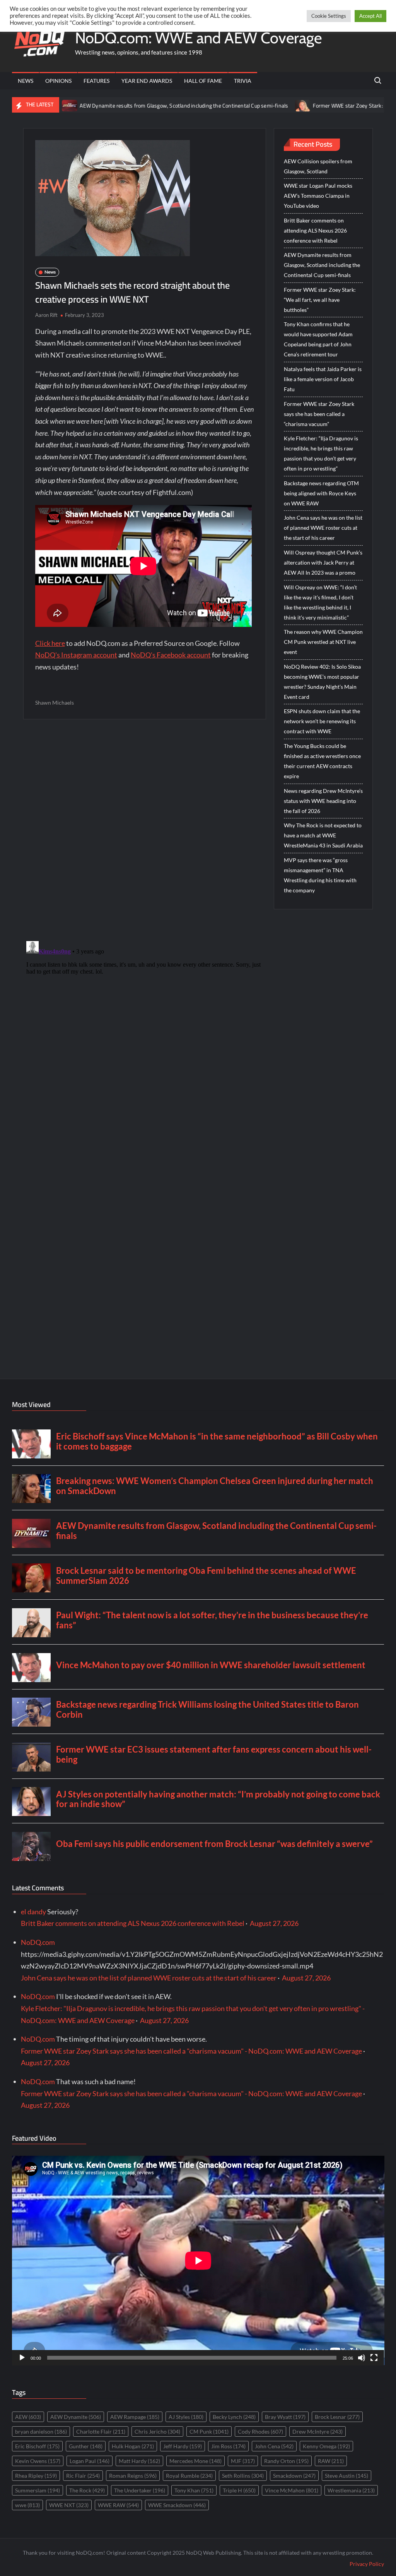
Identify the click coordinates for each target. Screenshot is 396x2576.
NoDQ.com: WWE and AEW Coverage (198, 38)
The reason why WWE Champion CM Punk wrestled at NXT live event (323, 642)
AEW (28, 2417)
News (26, 81)
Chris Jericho (157, 2431)
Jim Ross (228, 2446)
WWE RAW (118, 2505)
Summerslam (38, 2490)
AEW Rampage (135, 2417)
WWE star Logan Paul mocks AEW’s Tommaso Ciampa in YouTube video (318, 196)
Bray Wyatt (285, 2417)
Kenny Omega (326, 2446)
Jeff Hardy (183, 2446)
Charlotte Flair (101, 2431)
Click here (50, 643)
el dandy (33, 1912)
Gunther (86, 2446)
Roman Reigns (133, 2476)
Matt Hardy (139, 2461)
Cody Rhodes (260, 2431)
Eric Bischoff (37, 2446)
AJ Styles (186, 2417)
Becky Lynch (234, 2417)
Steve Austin (346, 2476)
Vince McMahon (292, 2490)
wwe (27, 2505)
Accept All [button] (370, 16)
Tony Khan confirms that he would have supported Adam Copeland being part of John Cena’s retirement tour (318, 339)
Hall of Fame (203, 81)
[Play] (22, 2358)
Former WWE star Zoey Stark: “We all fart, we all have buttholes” (320, 300)
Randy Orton (286, 2461)
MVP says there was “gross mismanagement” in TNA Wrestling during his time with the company (320, 875)
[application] (198, 2260)
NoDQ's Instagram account (76, 655)
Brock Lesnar (337, 2417)
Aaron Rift (46, 315)
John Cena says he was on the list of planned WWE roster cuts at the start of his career (323, 528)
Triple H (239, 2490)
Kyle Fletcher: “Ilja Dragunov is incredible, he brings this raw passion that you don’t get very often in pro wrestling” (321, 453)
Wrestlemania (351, 2490)
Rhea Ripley (36, 2476)
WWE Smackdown (177, 2505)
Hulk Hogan (133, 2446)
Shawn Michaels (55, 703)
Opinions (58, 81)
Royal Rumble (189, 2476)
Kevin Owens (38, 2461)
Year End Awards (147, 81)
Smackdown (294, 2476)
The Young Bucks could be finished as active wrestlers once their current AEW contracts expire (322, 761)
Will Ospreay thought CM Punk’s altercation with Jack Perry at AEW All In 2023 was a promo (323, 562)
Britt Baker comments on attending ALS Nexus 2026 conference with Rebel (315, 230)
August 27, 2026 (274, 1923)
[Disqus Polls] (145, 830)
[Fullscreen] (374, 2358)
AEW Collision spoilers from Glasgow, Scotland (318, 166)
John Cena (274, 2446)
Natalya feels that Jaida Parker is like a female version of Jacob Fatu (323, 379)
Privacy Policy (367, 2564)
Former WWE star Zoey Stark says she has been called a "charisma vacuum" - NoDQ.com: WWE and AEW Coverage (191, 2051)
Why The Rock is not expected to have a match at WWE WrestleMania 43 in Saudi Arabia (323, 835)
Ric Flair (83, 2476)
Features (96, 81)
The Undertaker (140, 2490)
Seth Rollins (243, 2476)
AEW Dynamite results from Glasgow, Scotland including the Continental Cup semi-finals (127, 106)
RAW (331, 2461)
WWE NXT (69, 2505)
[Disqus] (145, 1035)
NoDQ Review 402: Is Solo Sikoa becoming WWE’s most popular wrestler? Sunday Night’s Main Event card (322, 682)
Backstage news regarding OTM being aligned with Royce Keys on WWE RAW (321, 493)
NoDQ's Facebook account (171, 655)
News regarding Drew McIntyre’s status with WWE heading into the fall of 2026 (323, 801)
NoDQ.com (38, 1942)
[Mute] (362, 2358)
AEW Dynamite (76, 2417)
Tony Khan (194, 2490)
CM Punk (209, 2431)
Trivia (243, 81)
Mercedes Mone (195, 2461)
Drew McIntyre (317, 2431)
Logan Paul (90, 2461)
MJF (243, 2461)
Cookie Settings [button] (329, 16)
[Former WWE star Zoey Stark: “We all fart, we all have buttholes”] (246, 105)
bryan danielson (41, 2431)
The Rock (87, 2490)
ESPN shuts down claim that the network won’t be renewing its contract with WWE (322, 721)
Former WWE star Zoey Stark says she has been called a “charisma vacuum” (319, 414)
